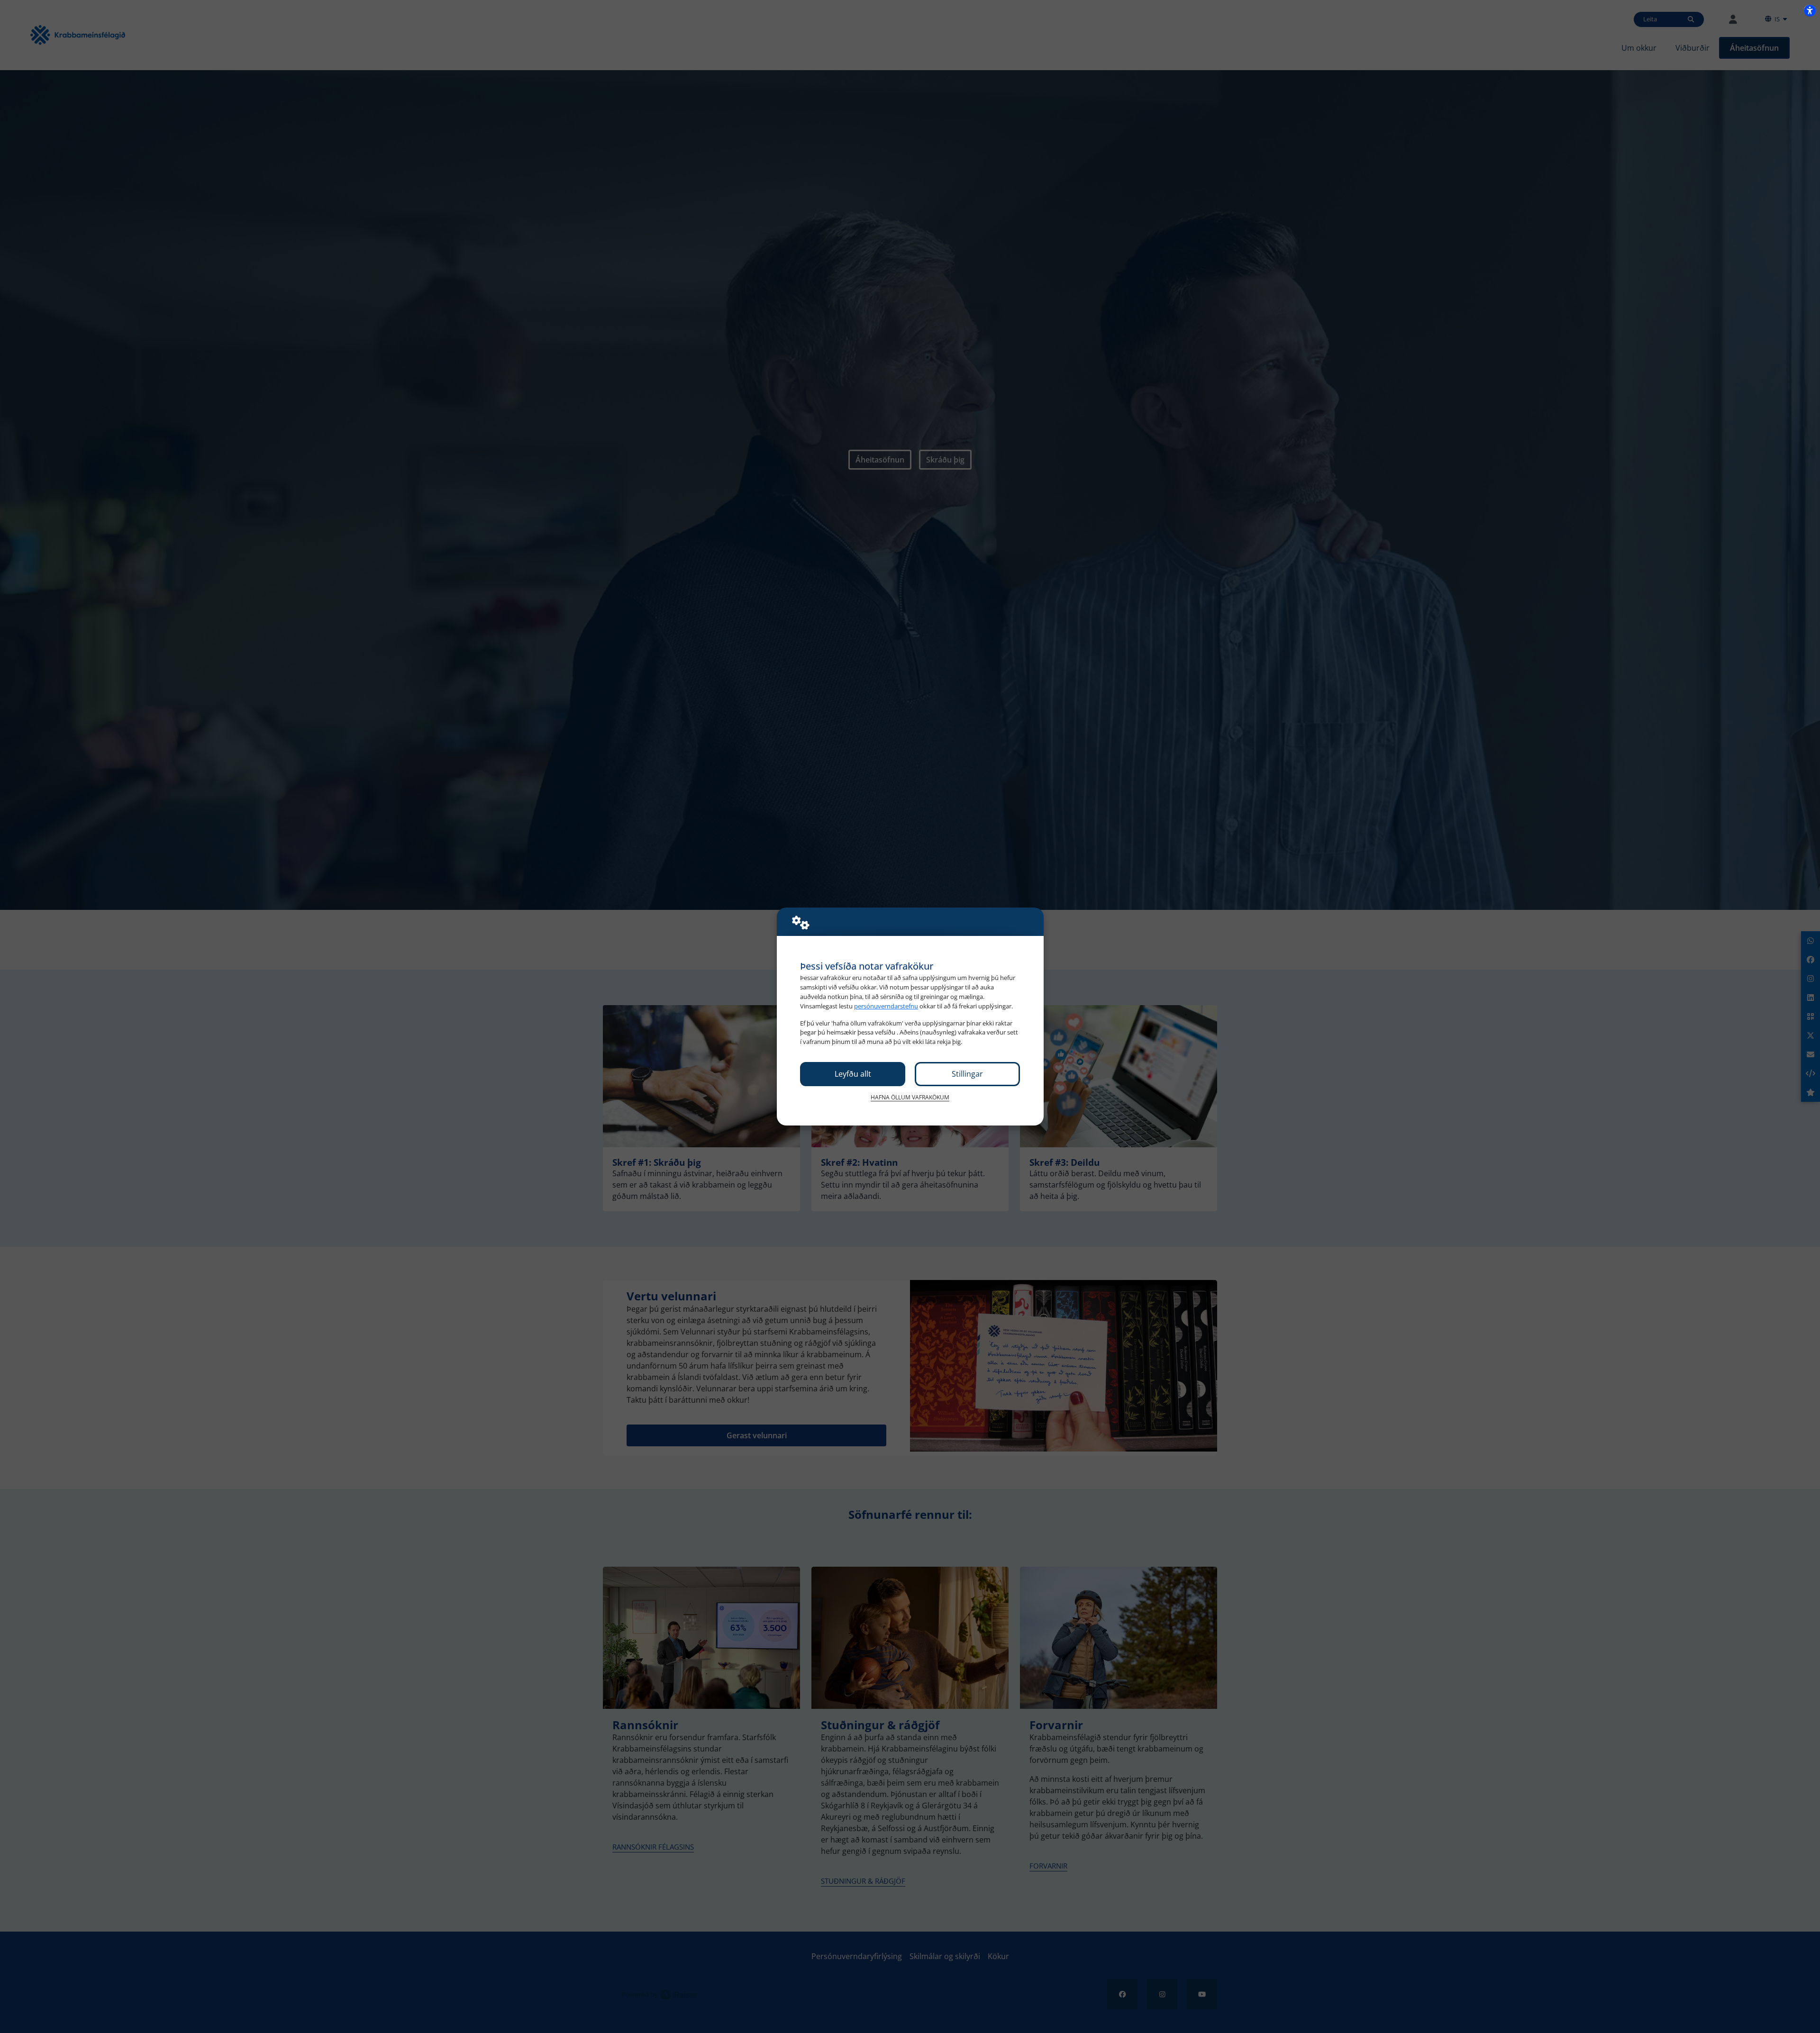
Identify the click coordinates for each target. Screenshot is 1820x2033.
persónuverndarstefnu (886, 1006)
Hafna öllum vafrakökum (910, 1097)
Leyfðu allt (853, 1074)
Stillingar (967, 1074)
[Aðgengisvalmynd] (1810, 10)
